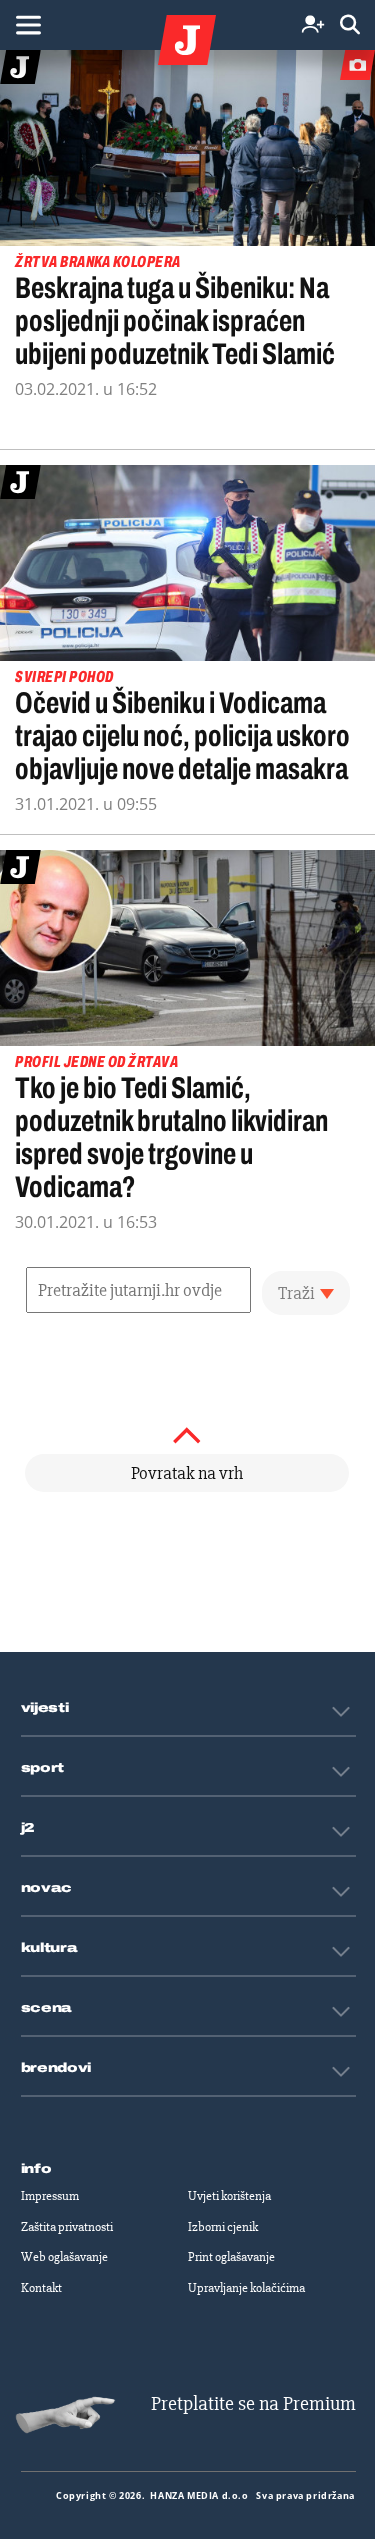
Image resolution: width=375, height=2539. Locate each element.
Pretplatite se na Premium (253, 2403)
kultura (49, 1948)
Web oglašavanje (64, 2257)
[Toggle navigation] (28, 25)
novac (47, 1888)
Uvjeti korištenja (229, 2196)
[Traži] (350, 25)
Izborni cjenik (223, 2227)
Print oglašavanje (231, 2257)
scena (47, 2008)
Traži (296, 1293)
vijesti (45, 1708)
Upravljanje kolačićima (246, 2288)
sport (43, 1768)
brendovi (56, 2068)
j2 (28, 1828)
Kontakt (41, 2288)
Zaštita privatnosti (67, 2227)
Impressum (50, 2196)
